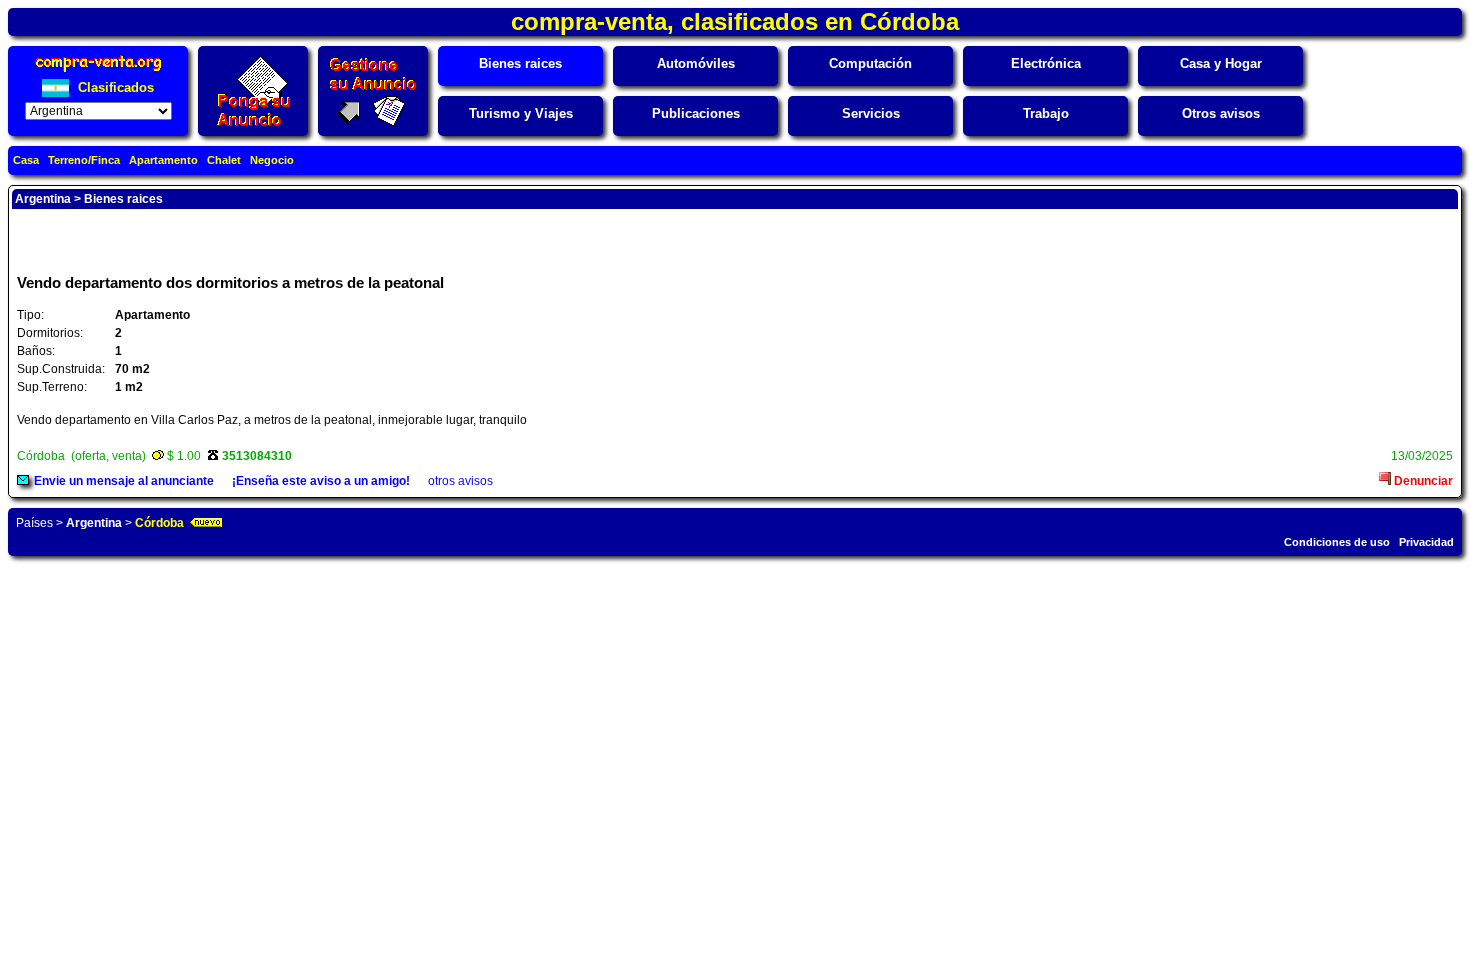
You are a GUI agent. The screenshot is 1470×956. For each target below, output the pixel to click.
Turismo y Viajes (521, 113)
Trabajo (1046, 113)
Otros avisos (1221, 113)
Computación (870, 63)
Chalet (224, 160)
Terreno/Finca (84, 160)
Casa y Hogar (1221, 63)
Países (34, 523)
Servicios (871, 113)
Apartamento (163, 160)
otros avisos (460, 481)
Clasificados (114, 87)
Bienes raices (520, 63)
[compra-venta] (98, 71)
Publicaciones (696, 113)
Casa (26, 160)
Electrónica (1046, 63)
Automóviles (696, 63)
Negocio (272, 160)
